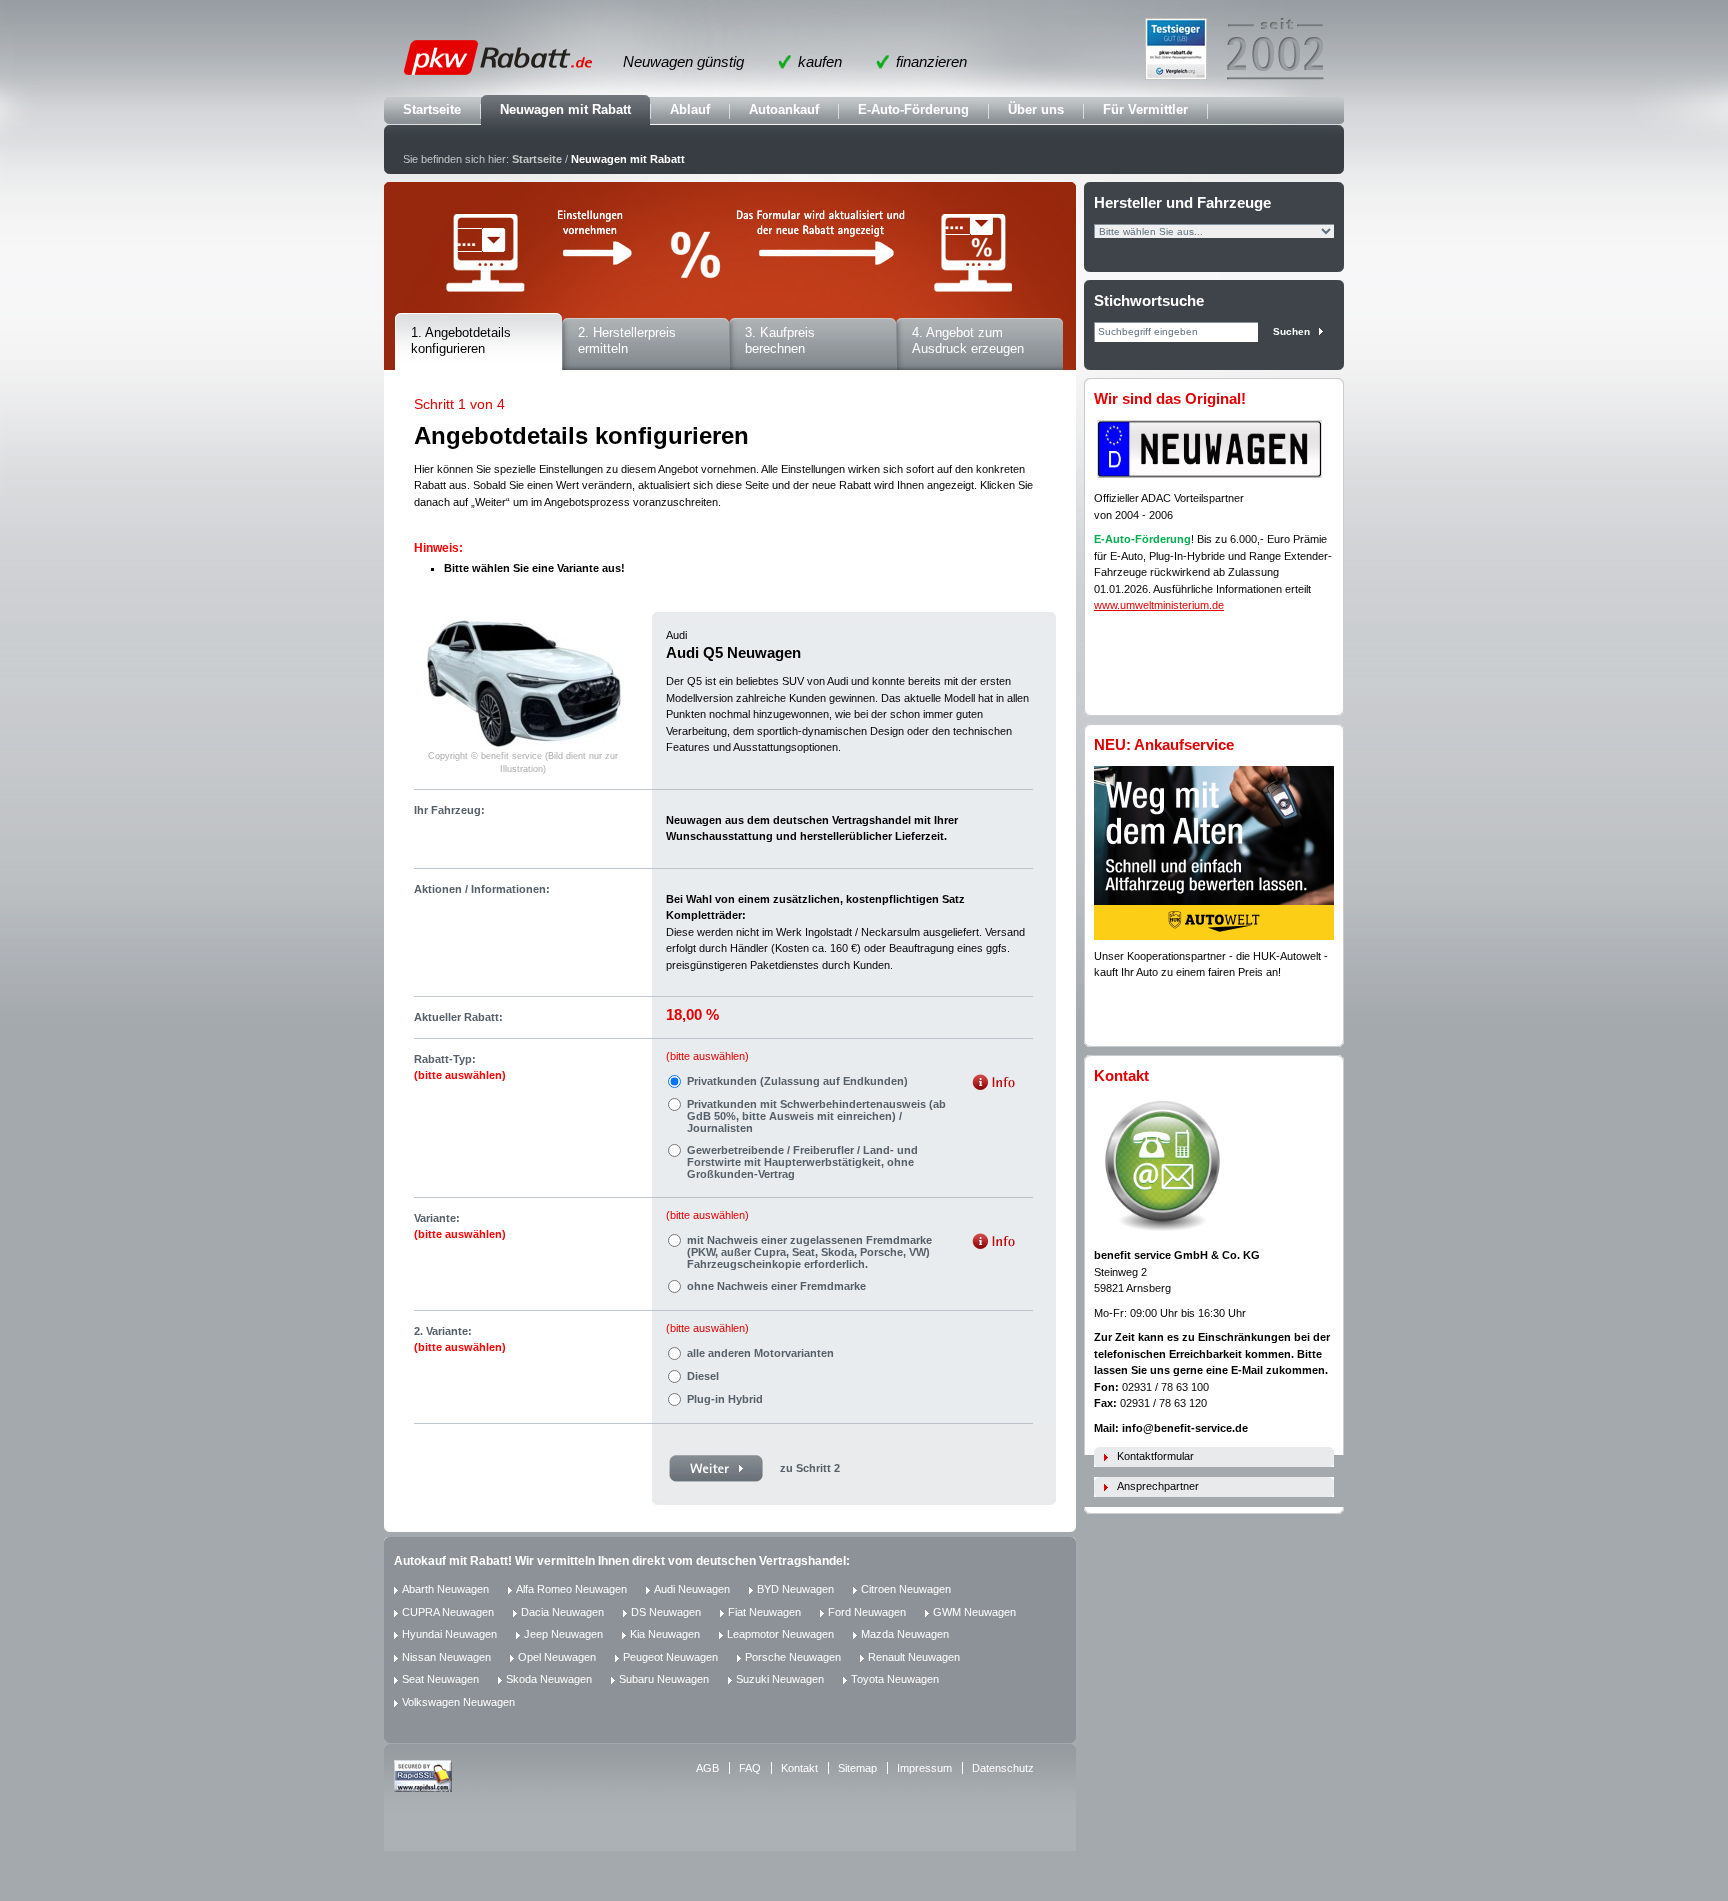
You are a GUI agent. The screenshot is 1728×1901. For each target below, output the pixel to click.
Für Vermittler (1145, 109)
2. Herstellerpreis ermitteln (627, 341)
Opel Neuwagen (557, 1657)
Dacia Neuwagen (562, 1612)
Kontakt (799, 1768)
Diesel (703, 1376)
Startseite (432, 109)
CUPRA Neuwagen (448, 1612)
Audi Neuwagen (692, 1589)
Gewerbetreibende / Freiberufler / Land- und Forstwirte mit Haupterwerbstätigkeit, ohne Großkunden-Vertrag (802, 1162)
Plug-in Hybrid (725, 1399)
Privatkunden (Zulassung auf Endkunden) (797, 1081)
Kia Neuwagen (665, 1634)
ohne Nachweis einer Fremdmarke (776, 1286)
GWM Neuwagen (974, 1612)
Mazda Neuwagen (905, 1634)
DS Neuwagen (666, 1612)
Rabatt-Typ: (460, 1067)
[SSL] (423, 1788)
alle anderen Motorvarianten (760, 1353)
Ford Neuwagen (867, 1612)
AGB (707, 1768)
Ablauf (690, 109)
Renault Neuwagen (914, 1657)
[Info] (993, 1084)
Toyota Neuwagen (895, 1679)
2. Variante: (460, 1339)
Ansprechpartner (1158, 1486)
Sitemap (857, 1768)
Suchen (1291, 331)
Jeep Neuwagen (563, 1634)
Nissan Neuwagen (446, 1657)
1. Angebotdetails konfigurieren (461, 341)
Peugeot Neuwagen (670, 1657)
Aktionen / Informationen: (482, 889)
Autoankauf (784, 109)
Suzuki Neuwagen (780, 1679)
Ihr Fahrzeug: (449, 810)
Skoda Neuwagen (549, 1679)
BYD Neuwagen (795, 1589)
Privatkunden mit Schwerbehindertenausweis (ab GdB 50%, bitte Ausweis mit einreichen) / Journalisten (816, 1116)
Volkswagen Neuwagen (458, 1702)
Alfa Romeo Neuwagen (571, 1589)
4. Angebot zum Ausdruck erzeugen (968, 341)
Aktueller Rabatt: (458, 1017)
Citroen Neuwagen (906, 1589)
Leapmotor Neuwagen (780, 1634)
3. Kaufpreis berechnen (780, 341)
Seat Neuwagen (440, 1679)
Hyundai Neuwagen (449, 1634)
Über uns (1036, 109)
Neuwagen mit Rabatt (565, 109)
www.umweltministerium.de (1159, 605)
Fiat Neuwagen (764, 1612)
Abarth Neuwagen (445, 1589)
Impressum (924, 1768)
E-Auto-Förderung (913, 109)
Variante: (460, 1226)
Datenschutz (1003, 1768)
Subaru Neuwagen (664, 1679)
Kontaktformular (1155, 1456)
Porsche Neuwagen (793, 1657)
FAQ (750, 1768)
